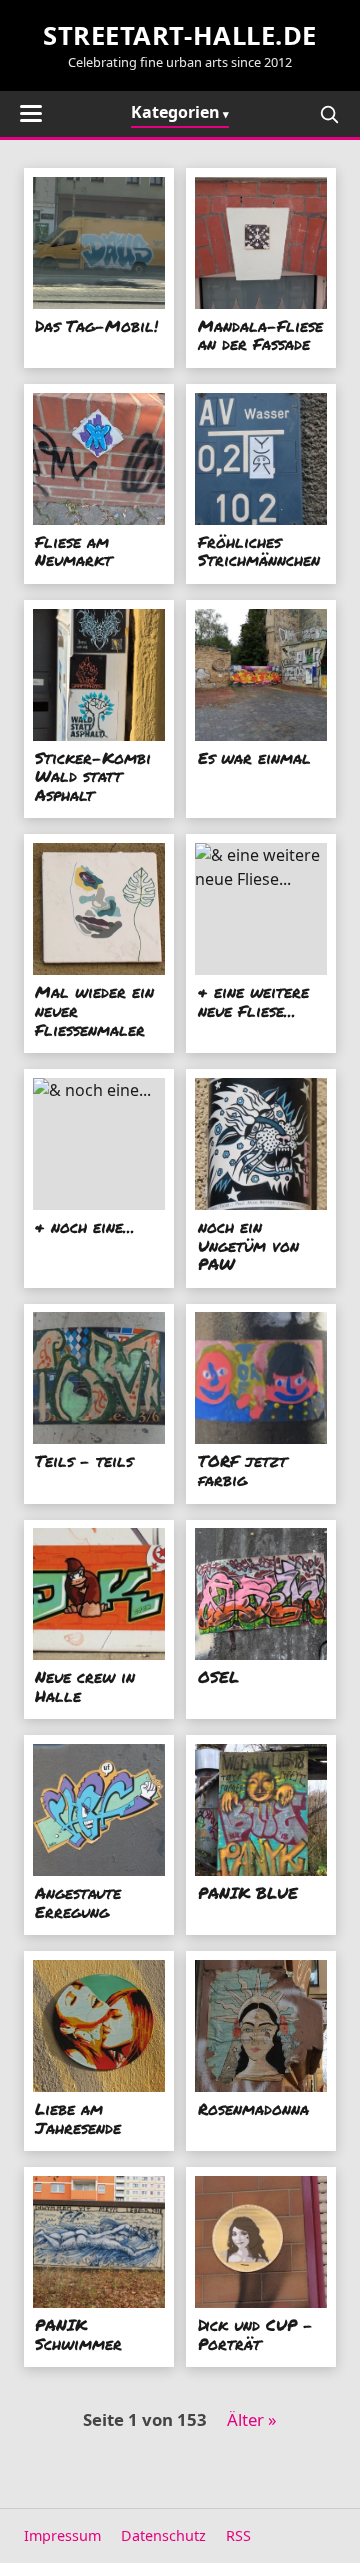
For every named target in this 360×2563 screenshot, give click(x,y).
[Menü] (31, 113)
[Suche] (329, 114)
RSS (238, 2535)
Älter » (252, 2419)
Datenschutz (163, 2535)
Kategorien (175, 112)
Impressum (62, 2535)
